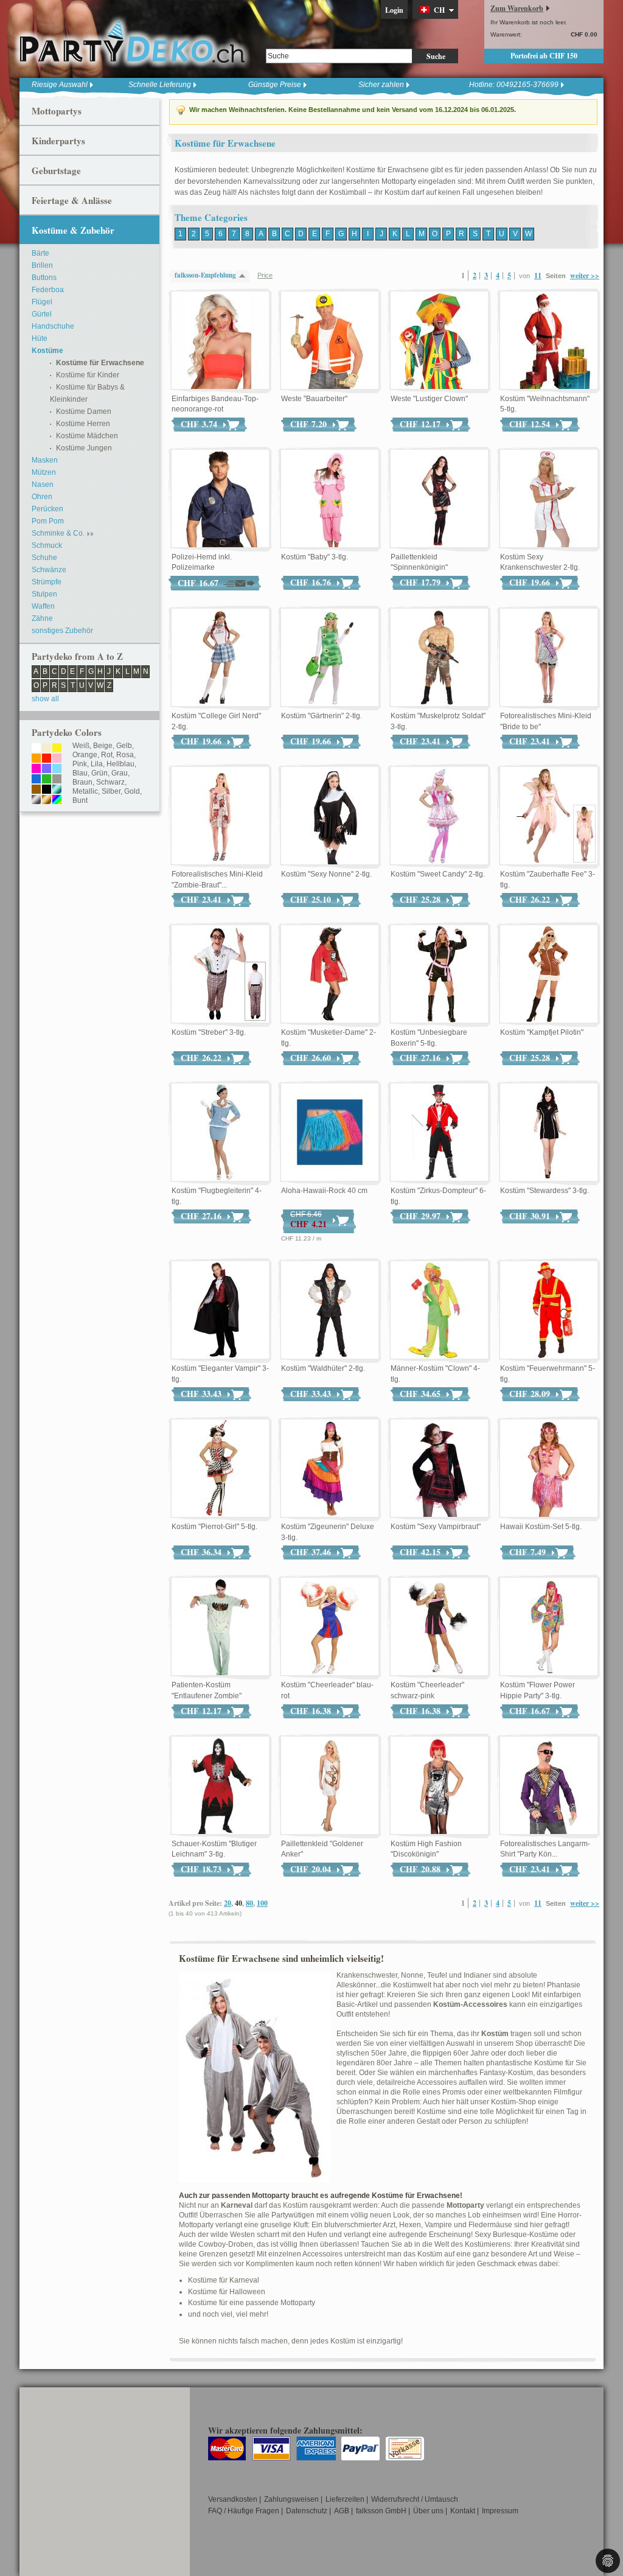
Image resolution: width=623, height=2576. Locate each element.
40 (238, 1903)
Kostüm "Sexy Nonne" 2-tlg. (326, 874)
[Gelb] (57, 749)
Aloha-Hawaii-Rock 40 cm (324, 1191)
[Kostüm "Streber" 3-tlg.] (220, 975)
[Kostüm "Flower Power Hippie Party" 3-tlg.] (549, 1627)
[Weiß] (36, 749)
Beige (103, 746)
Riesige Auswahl (60, 85)
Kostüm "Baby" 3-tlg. (315, 557)
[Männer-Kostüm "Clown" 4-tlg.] (439, 1311)
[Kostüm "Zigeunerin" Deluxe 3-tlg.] (330, 1469)
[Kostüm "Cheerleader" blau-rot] (330, 1627)
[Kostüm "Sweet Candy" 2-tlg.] (439, 816)
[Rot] (47, 759)
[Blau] (36, 780)
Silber (111, 791)
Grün (99, 773)
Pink (80, 764)
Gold (132, 791)
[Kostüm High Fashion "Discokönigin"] (439, 1786)
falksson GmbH (381, 2511)
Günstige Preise (275, 85)
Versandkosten (233, 2499)
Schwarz (110, 782)
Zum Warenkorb (517, 8)
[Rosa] (57, 759)
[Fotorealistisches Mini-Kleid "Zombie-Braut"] (220, 816)
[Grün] (47, 780)
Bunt (80, 800)
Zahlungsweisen (291, 2499)
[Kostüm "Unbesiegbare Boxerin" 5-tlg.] (439, 975)
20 (228, 1903)
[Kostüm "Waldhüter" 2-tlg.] (330, 1311)
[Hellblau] (57, 769)
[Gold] (47, 800)
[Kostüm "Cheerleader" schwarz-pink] (439, 1627)
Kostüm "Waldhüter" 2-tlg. (323, 1368)
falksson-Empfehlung (205, 275)
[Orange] (36, 759)
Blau (80, 773)
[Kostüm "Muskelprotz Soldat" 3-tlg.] (439, 658)
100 (262, 1903)
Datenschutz (307, 2511)
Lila (97, 764)
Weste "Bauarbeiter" (314, 399)
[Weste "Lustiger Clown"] (439, 341)
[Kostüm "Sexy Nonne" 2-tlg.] (330, 816)
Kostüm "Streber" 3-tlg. (209, 1032)
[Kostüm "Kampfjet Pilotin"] (549, 975)
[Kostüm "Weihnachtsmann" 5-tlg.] (549, 341)
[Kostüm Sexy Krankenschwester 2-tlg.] (549, 499)
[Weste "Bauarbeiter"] (330, 341)
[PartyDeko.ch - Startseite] (132, 42)
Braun (82, 782)
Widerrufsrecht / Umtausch (415, 2499)
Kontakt (463, 2511)
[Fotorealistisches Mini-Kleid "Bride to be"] (549, 658)
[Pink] (36, 769)
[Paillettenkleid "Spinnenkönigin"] (439, 499)
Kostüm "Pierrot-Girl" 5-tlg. (214, 1527)
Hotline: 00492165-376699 (514, 85)
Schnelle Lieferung (160, 85)
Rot (107, 755)
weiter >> (585, 275)
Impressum (500, 2511)
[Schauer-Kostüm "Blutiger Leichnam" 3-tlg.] (220, 1786)
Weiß (81, 746)
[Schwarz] (47, 790)
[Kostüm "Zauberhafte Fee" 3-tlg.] (549, 816)
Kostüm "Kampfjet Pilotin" (542, 1032)
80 (249, 1903)
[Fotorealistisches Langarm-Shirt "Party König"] (549, 1786)
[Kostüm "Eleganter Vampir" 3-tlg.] (220, 1311)
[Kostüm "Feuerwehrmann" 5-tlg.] (549, 1311)
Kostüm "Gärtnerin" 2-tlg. (322, 716)
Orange (85, 755)
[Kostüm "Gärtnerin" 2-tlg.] (330, 658)
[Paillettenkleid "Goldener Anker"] (330, 1786)
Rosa (125, 755)
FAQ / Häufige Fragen (244, 2511)
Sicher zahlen (381, 85)
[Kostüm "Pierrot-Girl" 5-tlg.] (220, 1469)
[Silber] (36, 800)
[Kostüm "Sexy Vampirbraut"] (439, 1469)
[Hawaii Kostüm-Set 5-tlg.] (549, 1469)
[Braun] (36, 790)
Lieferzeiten (345, 2499)
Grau (120, 773)
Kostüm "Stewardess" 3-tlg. (545, 1191)
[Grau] (57, 780)
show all (45, 699)
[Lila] (47, 769)
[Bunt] (57, 800)
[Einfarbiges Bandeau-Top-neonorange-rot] (220, 341)
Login (394, 10)
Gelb (124, 746)
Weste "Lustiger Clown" (429, 399)
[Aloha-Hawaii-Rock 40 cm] (330, 1133)
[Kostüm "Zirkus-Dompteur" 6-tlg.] (439, 1133)
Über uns (428, 2511)
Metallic (85, 791)
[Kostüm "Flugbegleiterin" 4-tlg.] (220, 1133)
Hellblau (120, 764)
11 (538, 275)
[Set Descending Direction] (245, 275)
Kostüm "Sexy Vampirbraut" (436, 1527)
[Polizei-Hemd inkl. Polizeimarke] (220, 499)
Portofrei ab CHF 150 (544, 56)
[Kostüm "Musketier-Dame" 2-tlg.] (330, 975)
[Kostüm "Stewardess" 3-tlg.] (549, 1133)
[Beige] (47, 749)
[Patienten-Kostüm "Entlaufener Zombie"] (220, 1627)
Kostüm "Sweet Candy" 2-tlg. (438, 874)
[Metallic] (57, 790)
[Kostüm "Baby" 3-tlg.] (330, 499)
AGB (342, 2511)
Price (265, 275)
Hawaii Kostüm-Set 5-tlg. (541, 1527)
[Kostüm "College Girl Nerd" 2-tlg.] (220, 658)
